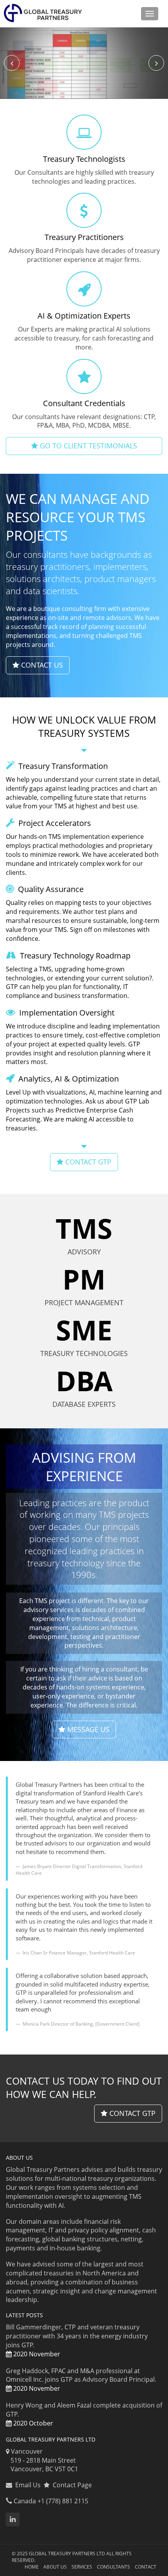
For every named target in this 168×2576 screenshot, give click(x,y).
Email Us (28, 2485)
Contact (146, 2567)
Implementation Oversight (66, 1013)
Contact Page (71, 2485)
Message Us (87, 1729)
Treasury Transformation (62, 766)
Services (82, 2567)
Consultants (113, 2567)
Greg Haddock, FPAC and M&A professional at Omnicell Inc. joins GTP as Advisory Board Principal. (81, 2380)
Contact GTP (131, 2113)
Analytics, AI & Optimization (68, 1079)
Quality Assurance (50, 889)
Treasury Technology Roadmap (74, 956)
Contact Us (41, 665)
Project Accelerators (54, 823)
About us (55, 2567)
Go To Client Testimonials (88, 446)
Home (32, 2567)
